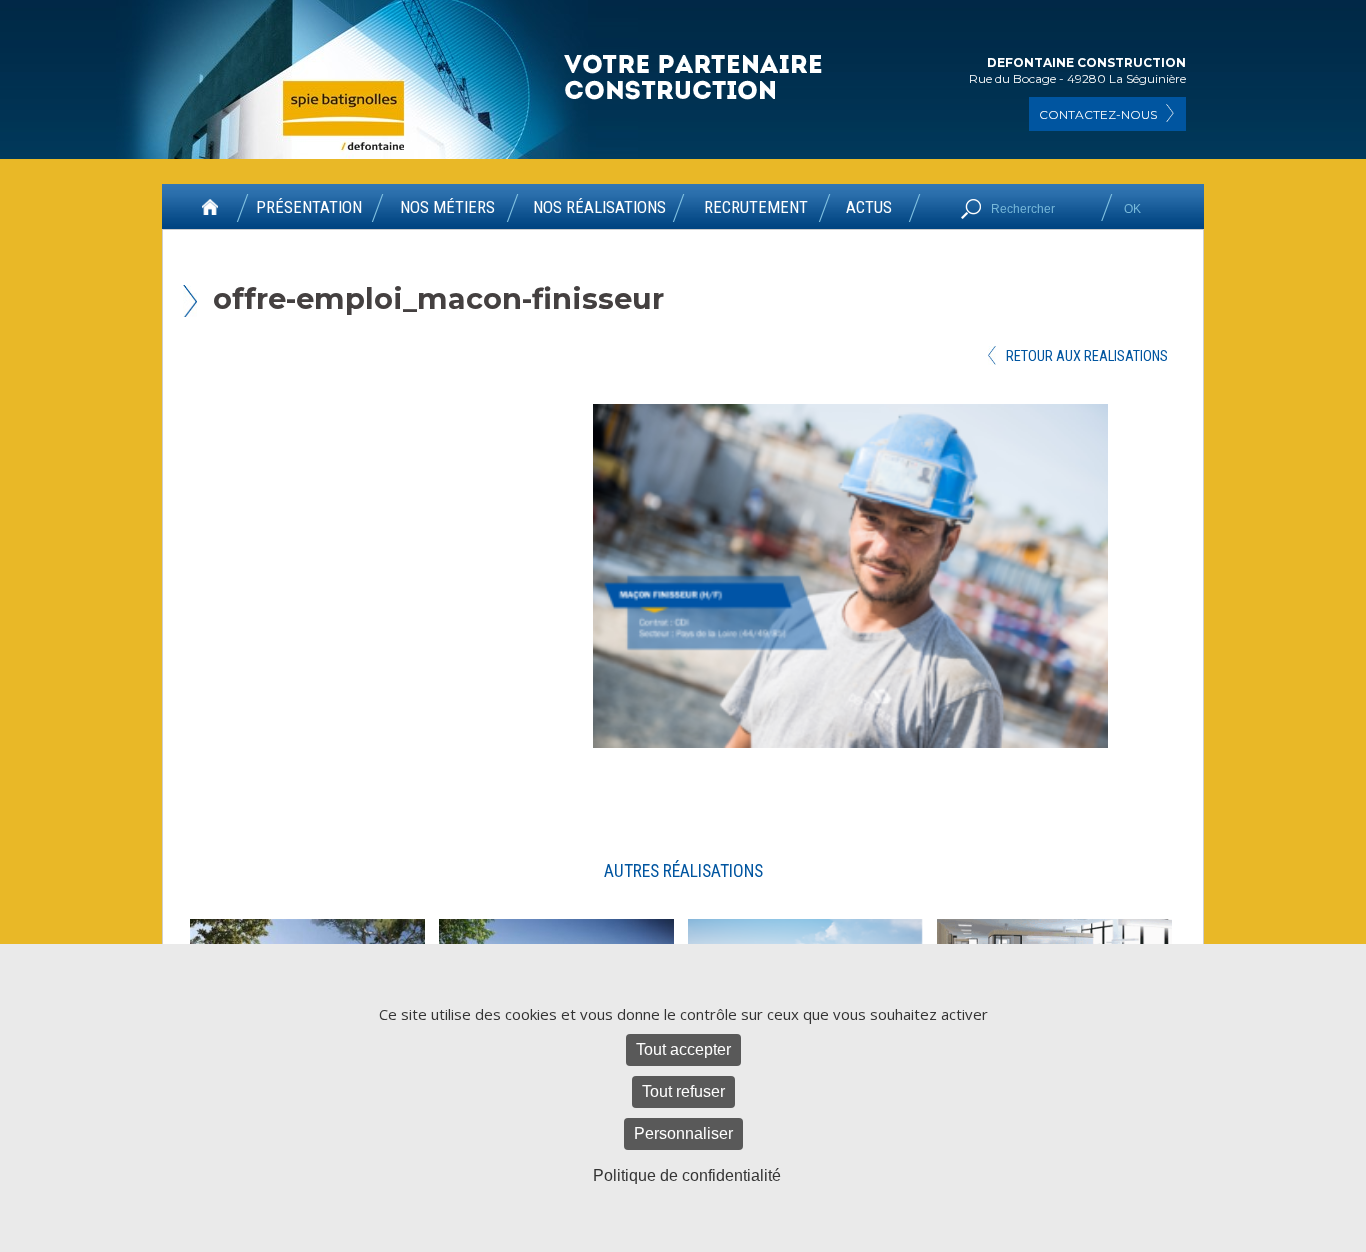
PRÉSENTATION (309, 208)
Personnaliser (683, 1133)
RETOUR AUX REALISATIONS (1087, 356)
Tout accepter (683, 1049)
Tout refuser (683, 1091)
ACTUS (869, 208)
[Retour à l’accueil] (210, 214)
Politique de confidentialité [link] (687, 1175)
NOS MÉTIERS (447, 208)
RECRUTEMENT (756, 208)
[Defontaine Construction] (695, 78)
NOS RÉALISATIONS (599, 208)
